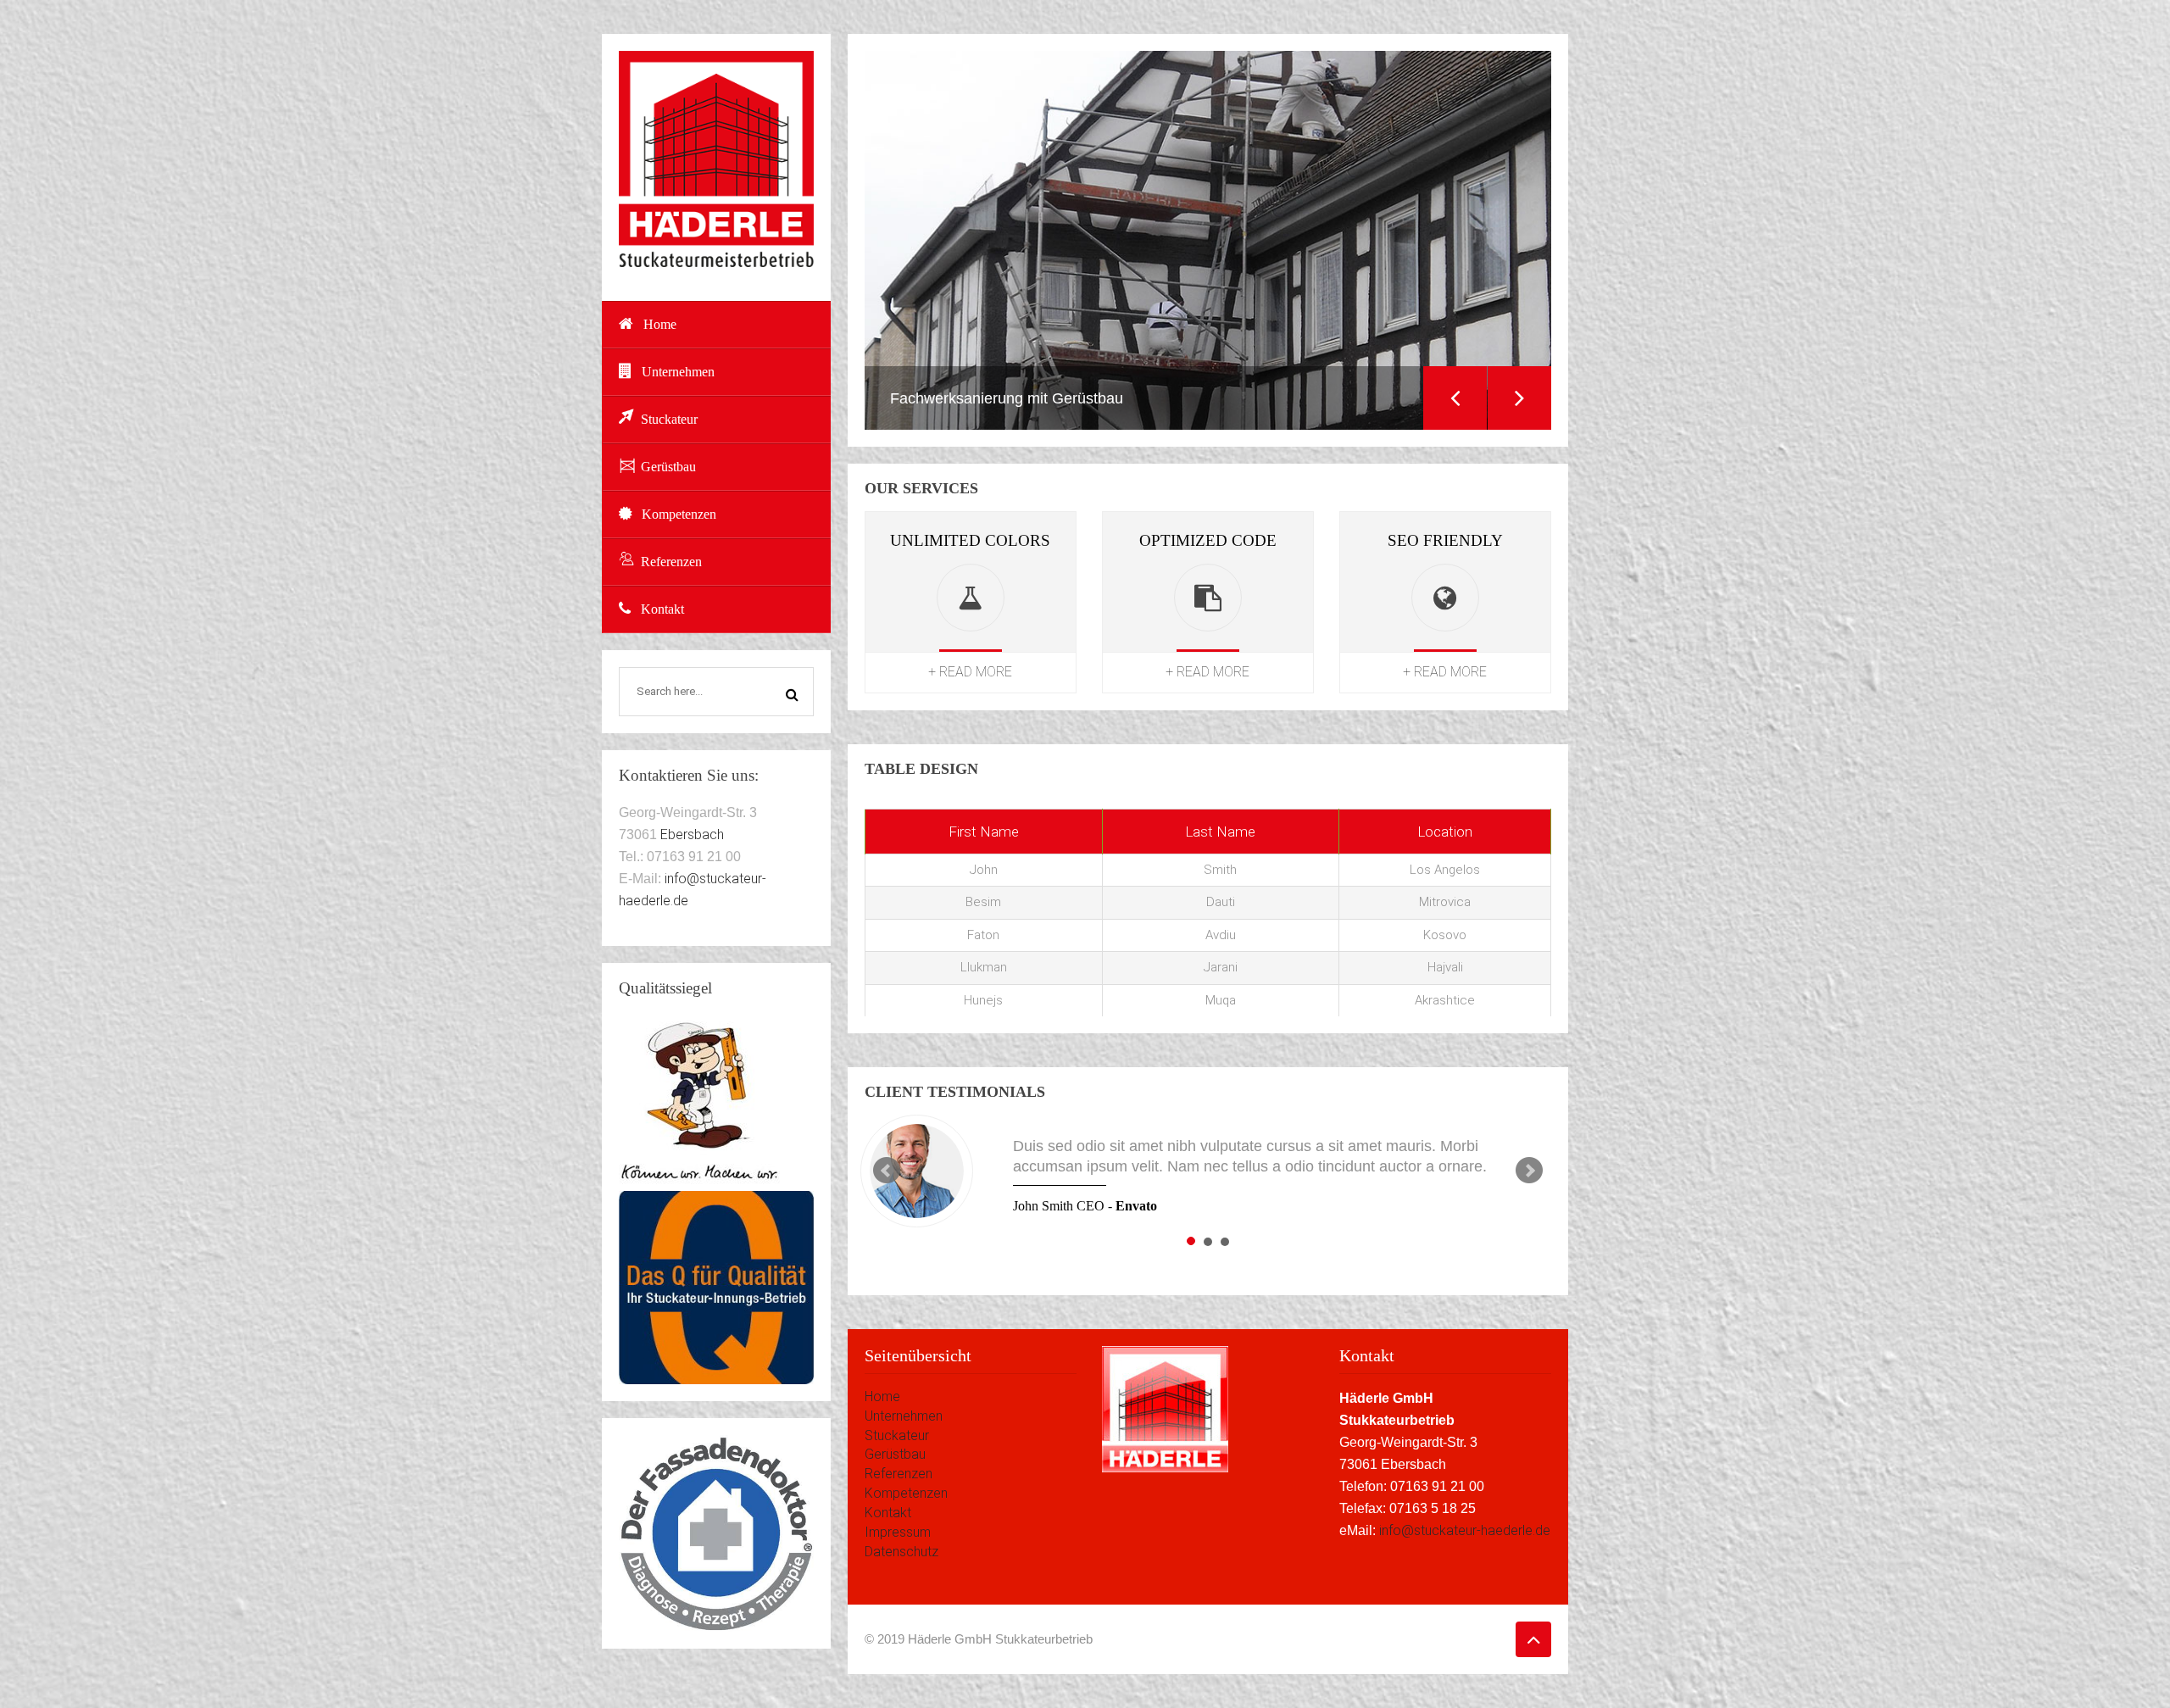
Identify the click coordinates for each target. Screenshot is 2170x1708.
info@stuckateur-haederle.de (1465, 1530)
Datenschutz (901, 1552)
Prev (887, 1171)
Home (660, 324)
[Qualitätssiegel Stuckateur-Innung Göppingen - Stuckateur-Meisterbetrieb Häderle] (716, 1287)
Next (1519, 398)
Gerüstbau (668, 467)
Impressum (898, 1532)
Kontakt (662, 609)
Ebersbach (692, 835)
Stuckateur (669, 419)
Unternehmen (678, 372)
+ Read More (970, 672)
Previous (1455, 398)
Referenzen (671, 562)
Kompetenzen (679, 514)
